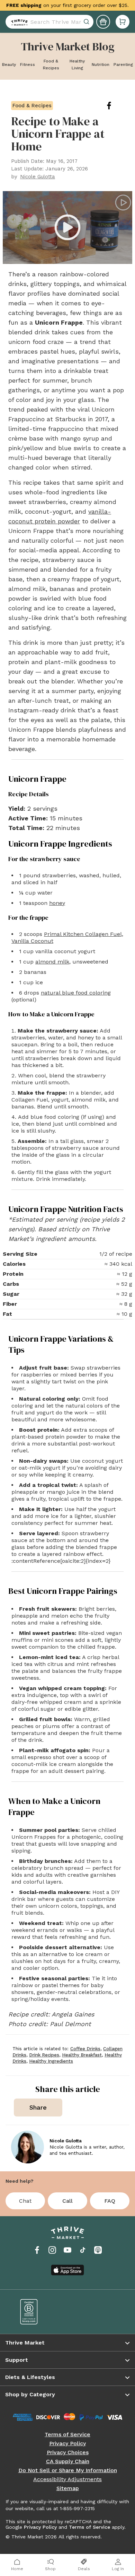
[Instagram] (52, 2250)
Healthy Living (77, 65)
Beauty (9, 65)
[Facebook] (37, 2250)
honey (57, 903)
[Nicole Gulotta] (28, 2147)
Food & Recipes (51, 65)
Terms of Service (67, 2435)
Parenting (123, 65)
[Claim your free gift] (103, 25)
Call (67, 2201)
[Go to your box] (123, 25)
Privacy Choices (68, 2452)
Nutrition (101, 65)
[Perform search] (18, 25)
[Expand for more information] (46, 10)
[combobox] (49, 25)
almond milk (52, 962)
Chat (25, 2201)
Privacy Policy (67, 2444)
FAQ (110, 2201)
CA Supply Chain (68, 2461)
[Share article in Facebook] (115, 106)
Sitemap (68, 2488)
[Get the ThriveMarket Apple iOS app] (67, 2270)
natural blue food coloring (76, 993)
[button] (123, 25)
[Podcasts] (98, 2250)
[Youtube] (67, 2250)
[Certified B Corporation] (39, 2312)
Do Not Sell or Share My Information (68, 2470)
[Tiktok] (83, 2250)
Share (38, 2107)
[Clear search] (87, 25)
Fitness (28, 65)
